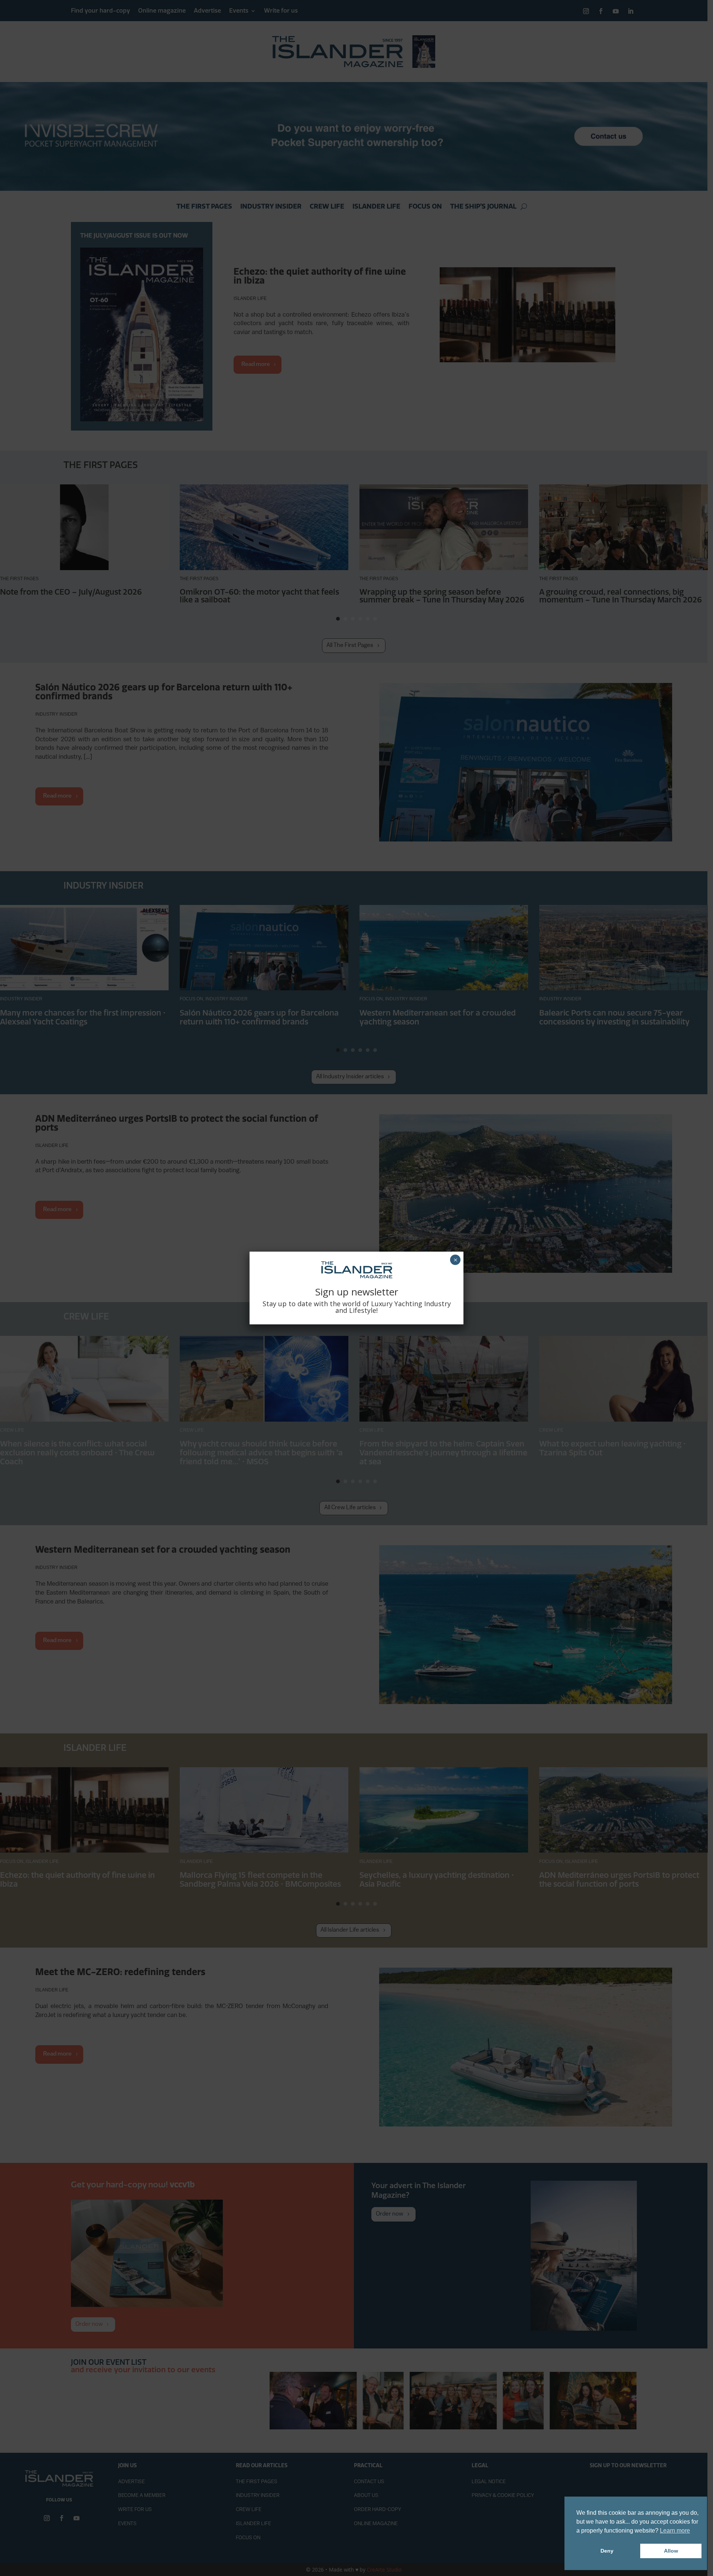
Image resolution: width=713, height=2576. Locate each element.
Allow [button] (671, 2551)
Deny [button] (607, 2551)
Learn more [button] (675, 2531)
